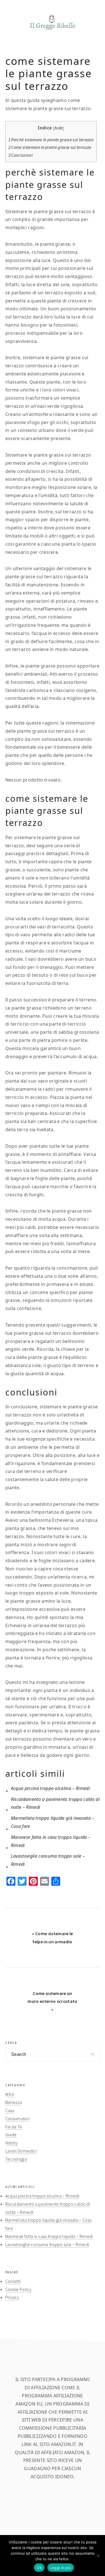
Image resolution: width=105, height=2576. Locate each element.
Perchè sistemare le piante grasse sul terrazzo (51, 140)
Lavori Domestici (21, 2151)
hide (59, 128)
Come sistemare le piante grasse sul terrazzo (50, 147)
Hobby (12, 2143)
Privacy (12, 2297)
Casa (10, 2110)
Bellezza (14, 2102)
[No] (98, 2555)
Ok (39, 2568)
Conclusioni (21, 155)
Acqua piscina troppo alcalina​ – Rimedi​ (42, 2196)
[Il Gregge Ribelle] (53, 31)
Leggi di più (61, 2568)
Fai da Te (14, 2127)
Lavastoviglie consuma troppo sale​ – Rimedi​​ (47, 2244)
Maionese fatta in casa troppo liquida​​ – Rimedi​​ (49, 2236)
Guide (11, 2135)
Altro (10, 2094)
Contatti (13, 2281)
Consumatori (17, 2119)
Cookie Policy (18, 2289)
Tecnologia (16, 2159)
